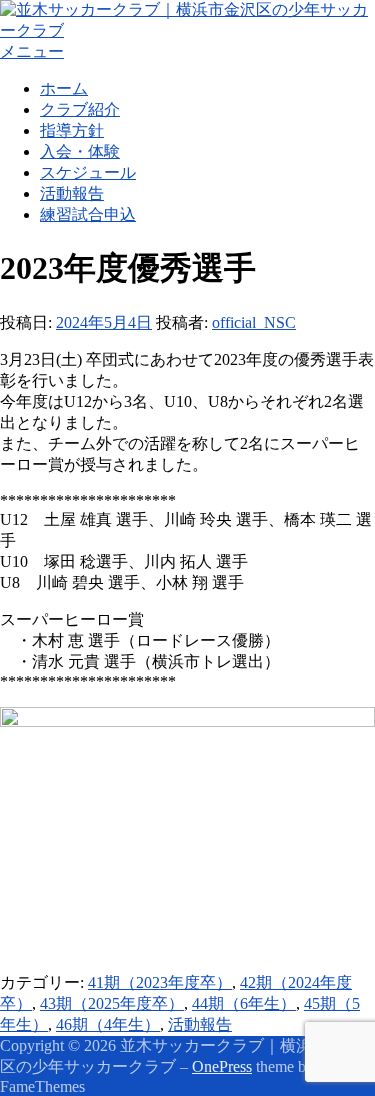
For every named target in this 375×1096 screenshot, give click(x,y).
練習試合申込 (88, 214)
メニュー (32, 51)
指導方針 (72, 130)
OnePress (222, 1066)
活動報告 (72, 193)
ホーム (64, 88)
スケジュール (88, 172)
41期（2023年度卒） (160, 982)
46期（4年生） (108, 1024)
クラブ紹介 (80, 109)
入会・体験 (80, 151)
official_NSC (254, 322)
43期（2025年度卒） (112, 1003)
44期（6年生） (244, 1003)
